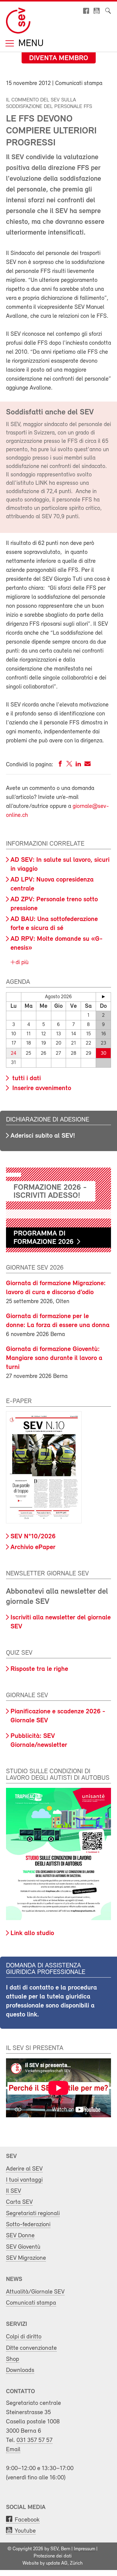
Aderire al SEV (24, 2169)
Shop (13, 2359)
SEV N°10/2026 (33, 1537)
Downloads (20, 2370)
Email (13, 2450)
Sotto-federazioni (28, 2225)
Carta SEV (19, 2202)
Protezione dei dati (53, 2556)
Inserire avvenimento (41, 1088)
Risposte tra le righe (39, 1669)
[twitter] (69, 765)
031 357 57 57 (34, 2440)
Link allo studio (32, 1933)
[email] (87, 765)
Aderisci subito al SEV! (43, 1136)
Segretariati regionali (33, 2213)
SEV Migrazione (26, 2258)
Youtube (25, 2531)
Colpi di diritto (24, 2337)
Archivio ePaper (33, 1547)
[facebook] (60, 765)
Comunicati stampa (31, 2303)
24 (13, 1053)
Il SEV (13, 2191)
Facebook (27, 2520)
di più (21, 963)
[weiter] (103, 997)
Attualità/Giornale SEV (35, 2292)
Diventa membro (59, 58)
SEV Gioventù (23, 2247)
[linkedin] (78, 765)
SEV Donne (20, 2236)
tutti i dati (26, 1079)
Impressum (84, 2549)
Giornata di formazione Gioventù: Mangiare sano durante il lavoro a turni (54, 1358)
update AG (57, 2563)
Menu (30, 44)
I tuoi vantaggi (24, 2180)
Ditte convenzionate (31, 2348)
